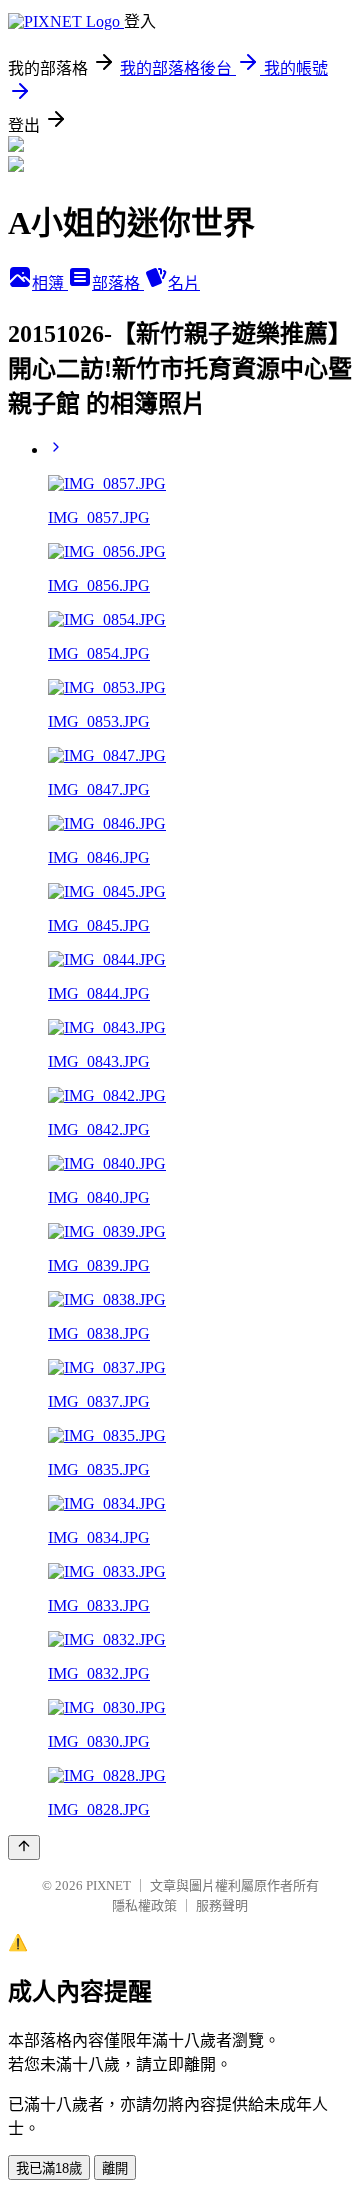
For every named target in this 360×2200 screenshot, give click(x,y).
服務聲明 (222, 1905)
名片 (184, 283)
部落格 (118, 283)
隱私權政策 (144, 1905)
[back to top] (24, 1847)
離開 (115, 2168)
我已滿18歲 (49, 2168)
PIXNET (108, 1885)
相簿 (50, 283)
